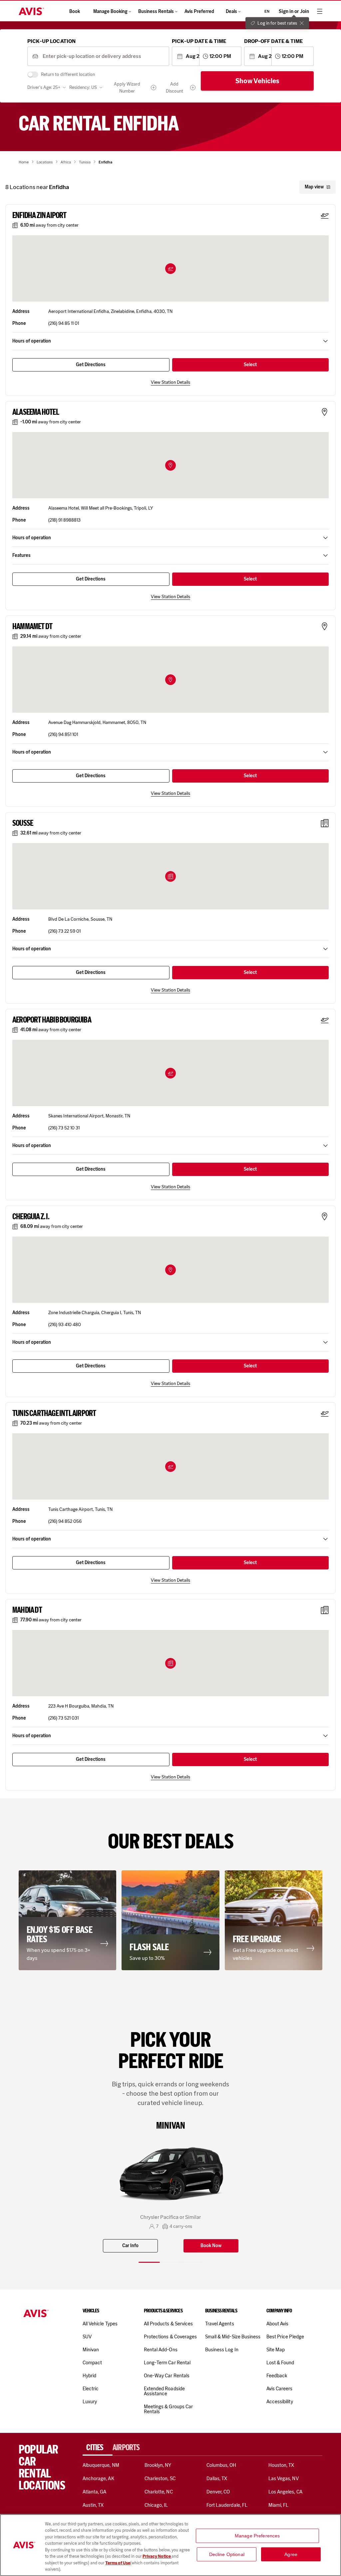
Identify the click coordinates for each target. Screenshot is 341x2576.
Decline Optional (227, 2554)
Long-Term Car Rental (167, 2363)
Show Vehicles (257, 81)
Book (75, 11)
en (267, 11)
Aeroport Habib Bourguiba (52, 1020)
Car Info (130, 2246)
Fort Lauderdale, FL (227, 2505)
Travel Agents (220, 2324)
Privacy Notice (157, 2556)
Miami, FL (278, 2505)
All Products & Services (168, 2324)
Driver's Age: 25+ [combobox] (44, 87)
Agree (291, 2554)
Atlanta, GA (95, 2492)
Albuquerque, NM (101, 2465)
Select (250, 365)
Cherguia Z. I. (31, 1217)
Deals (231, 11)
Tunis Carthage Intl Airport (54, 1413)
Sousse (23, 823)
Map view (314, 187)
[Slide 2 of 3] (170, 2262)
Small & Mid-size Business (233, 2337)
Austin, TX (93, 2505)
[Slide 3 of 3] (192, 2262)
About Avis (277, 2324)
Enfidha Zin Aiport (39, 215)
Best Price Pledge (285, 2337)
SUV (87, 2337)
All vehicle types (100, 2324)
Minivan (91, 2350)
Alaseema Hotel (36, 412)
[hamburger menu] (320, 11)
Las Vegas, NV (284, 2478)
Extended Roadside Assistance (164, 2391)
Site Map (276, 2350)
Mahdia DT (27, 1610)
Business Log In (222, 2350)
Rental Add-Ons (161, 2350)
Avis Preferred (199, 11)
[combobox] (103, 56)
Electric (91, 2389)
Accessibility (280, 2402)
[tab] (98, 2448)
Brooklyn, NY (158, 2465)
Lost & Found (280, 2363)
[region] (170, 2545)
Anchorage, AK (98, 2478)
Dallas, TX (217, 2478)
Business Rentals (156, 11)
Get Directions (91, 365)
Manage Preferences (257, 2536)
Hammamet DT (32, 626)
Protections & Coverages (170, 2337)
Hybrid (89, 2376)
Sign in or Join (294, 11)
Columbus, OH (221, 2465)
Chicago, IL (156, 2505)
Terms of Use (118, 2563)
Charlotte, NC (159, 2492)
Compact (92, 2363)
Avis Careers (280, 2389)
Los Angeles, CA (285, 2492)
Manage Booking (110, 11)
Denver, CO (218, 2492)
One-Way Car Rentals (167, 2376)
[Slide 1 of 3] (149, 2262)
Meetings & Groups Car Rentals (168, 2409)
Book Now (211, 2246)
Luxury (90, 2402)
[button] (170, 269)
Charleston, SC (160, 2478)
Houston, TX (281, 2465)
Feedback (277, 2376)
